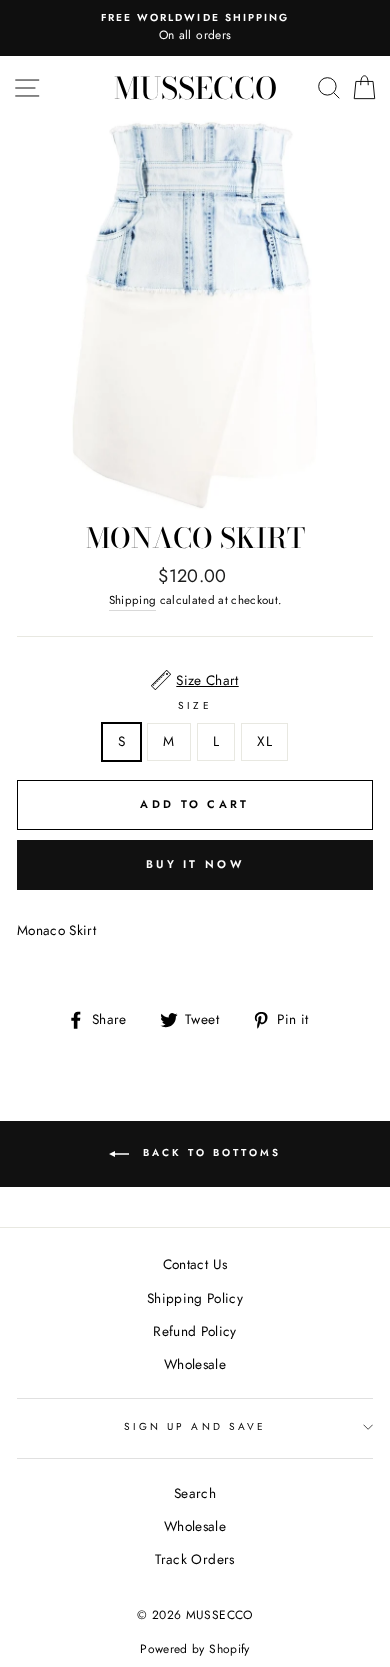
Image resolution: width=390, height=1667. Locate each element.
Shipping (133, 600)
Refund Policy (194, 1331)
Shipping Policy (195, 1298)
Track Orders (194, 1559)
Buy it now (195, 864)
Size (194, 705)
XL (264, 741)
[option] (195, 28)
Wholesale (195, 1364)
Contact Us (195, 1264)
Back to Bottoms (209, 1152)
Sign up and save (195, 1426)
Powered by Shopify (194, 1649)
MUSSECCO (195, 88)
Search (195, 1493)
